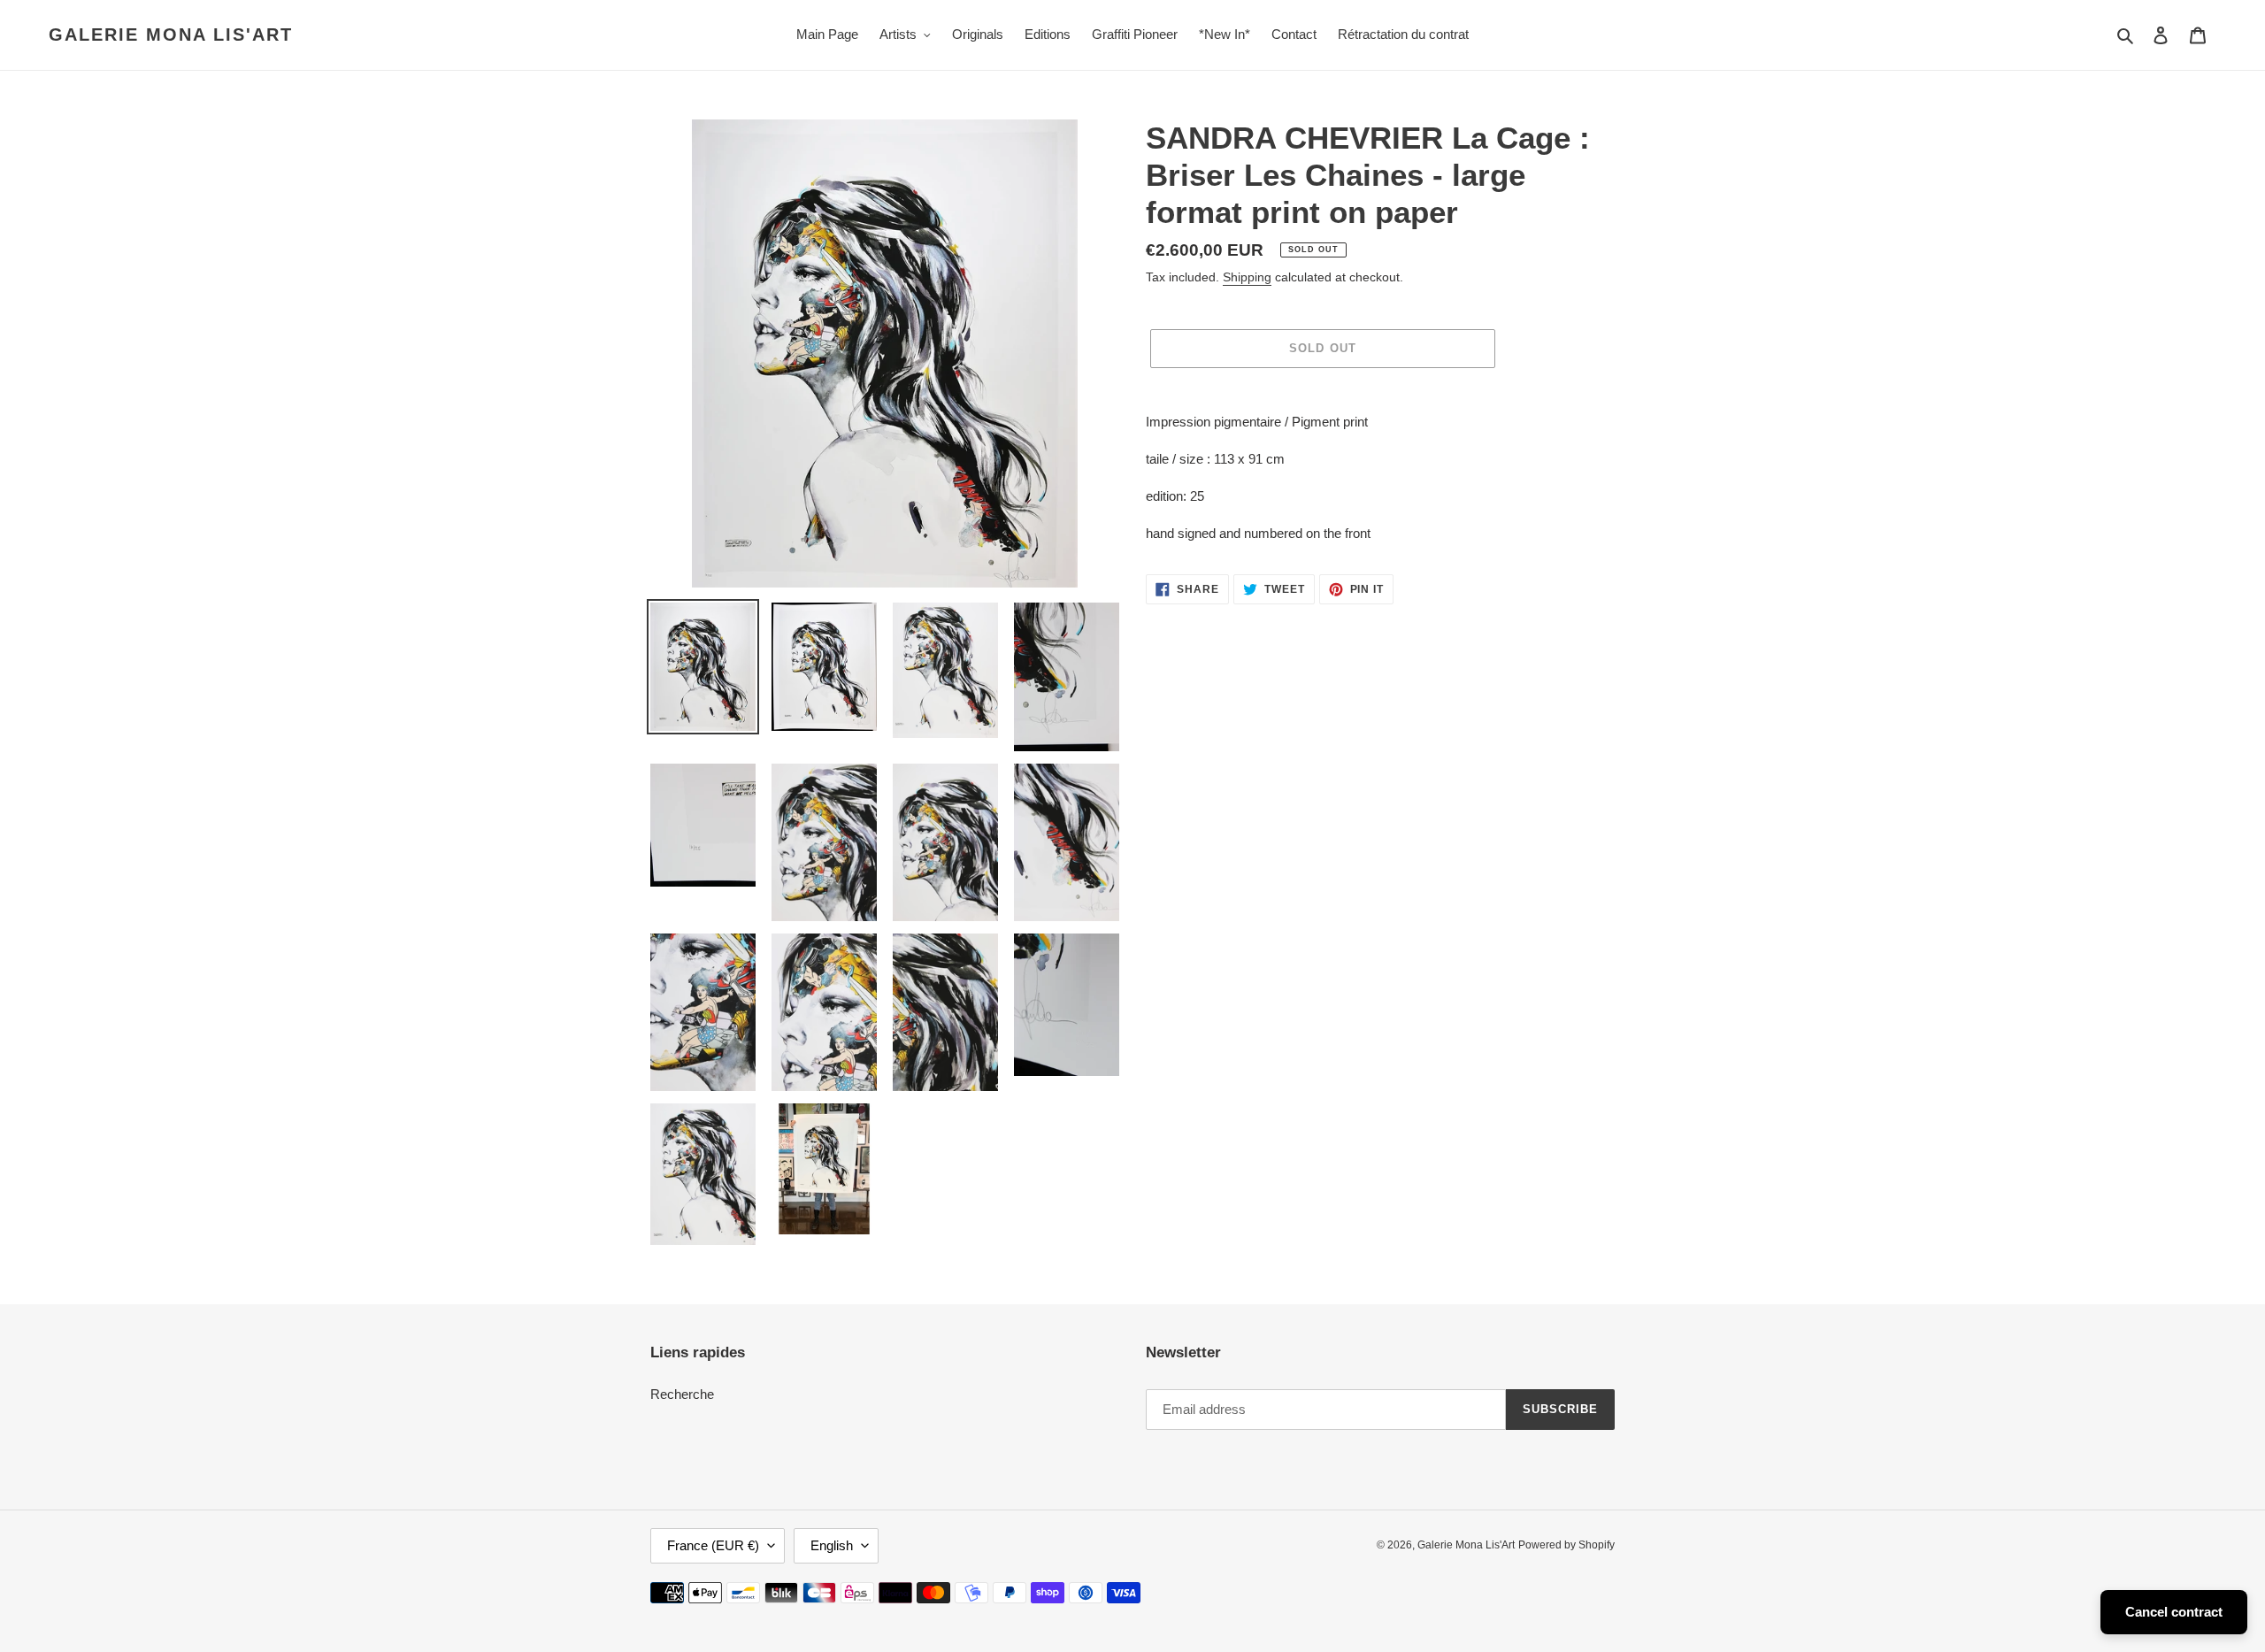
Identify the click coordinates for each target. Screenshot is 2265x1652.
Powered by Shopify (1566, 1545)
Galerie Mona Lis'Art (171, 35)
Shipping (1247, 277)
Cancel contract (2174, 1612)
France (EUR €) (713, 1545)
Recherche (682, 1394)
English (832, 1545)
